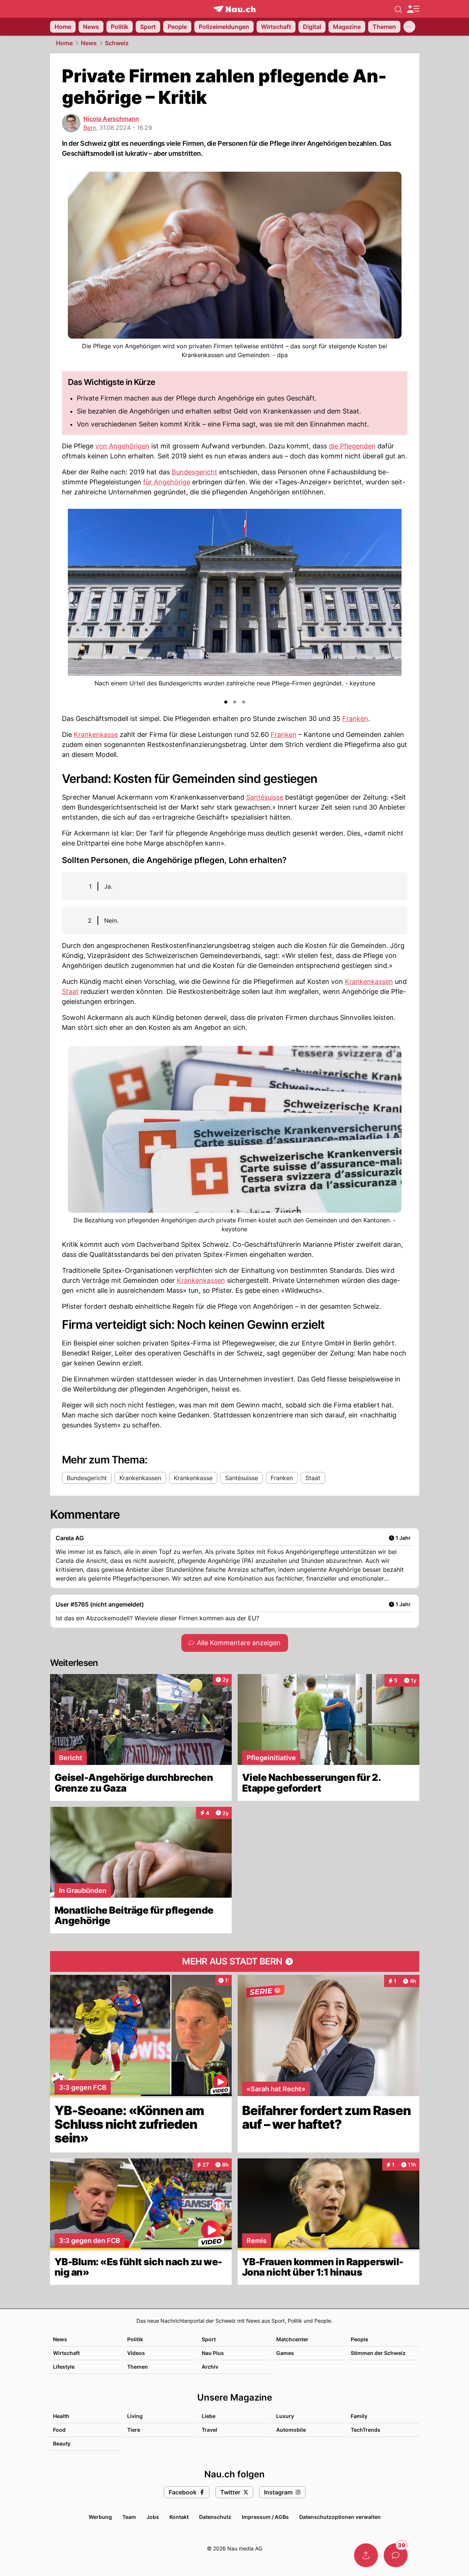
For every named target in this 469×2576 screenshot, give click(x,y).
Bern (90, 128)
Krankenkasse (96, 734)
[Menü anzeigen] (413, 9)
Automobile (291, 2430)
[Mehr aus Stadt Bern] (235, 1961)
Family (359, 2416)
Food (59, 2430)
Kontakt (179, 2517)
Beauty (62, 2443)
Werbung (100, 2517)
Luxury (285, 2416)
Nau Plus (213, 2353)
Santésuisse (265, 797)
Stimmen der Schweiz (378, 2353)
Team (129, 2517)
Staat (70, 991)
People (359, 2339)
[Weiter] (395, 603)
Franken (355, 719)
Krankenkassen (369, 981)
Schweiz (117, 43)
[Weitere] (409, 27)
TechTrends (366, 2430)
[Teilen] (366, 2555)
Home (64, 43)
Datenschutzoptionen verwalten (340, 2517)
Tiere (134, 2430)
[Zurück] (74, 603)
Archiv (210, 2367)
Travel (209, 2430)
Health (61, 2416)
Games (285, 2353)
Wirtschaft (66, 2353)
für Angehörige (167, 482)
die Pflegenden (352, 446)
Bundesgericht (194, 472)
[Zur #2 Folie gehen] (235, 702)
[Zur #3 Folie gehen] (244, 702)
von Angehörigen (122, 446)
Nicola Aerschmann (111, 119)
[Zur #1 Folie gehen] (226, 702)
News (89, 43)
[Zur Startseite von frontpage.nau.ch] (235, 9)
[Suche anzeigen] (399, 9)
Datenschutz (215, 2517)
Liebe (209, 2416)
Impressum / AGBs (265, 2517)
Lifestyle (64, 2367)
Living (135, 2416)
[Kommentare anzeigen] (396, 2555)
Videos (136, 2353)
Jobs (153, 2517)
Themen (138, 2367)
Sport (209, 2339)
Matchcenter (292, 2339)
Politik (135, 2339)
